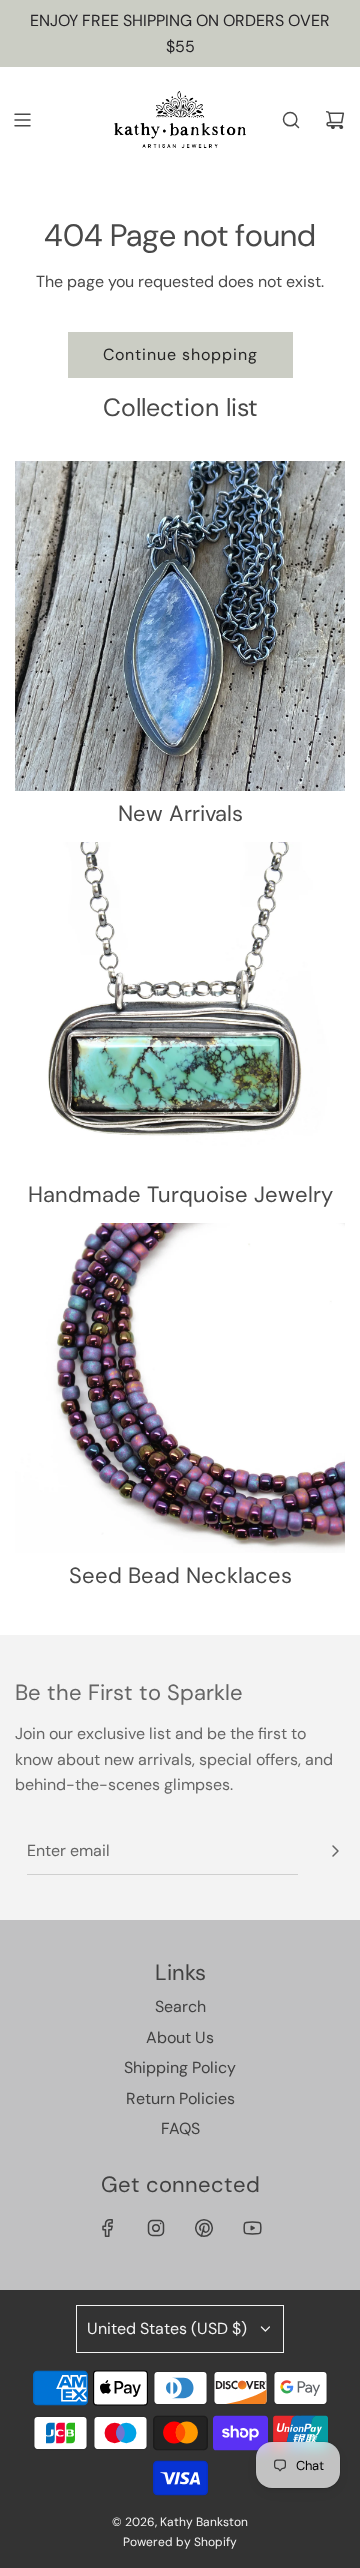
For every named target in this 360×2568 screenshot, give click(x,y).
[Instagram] (156, 2228)
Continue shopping (180, 354)
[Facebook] (108, 2228)
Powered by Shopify (180, 2542)
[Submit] (335, 1851)
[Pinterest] (204, 2228)
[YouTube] (252, 2228)
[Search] (291, 120)
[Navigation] (22, 120)
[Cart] (335, 120)
